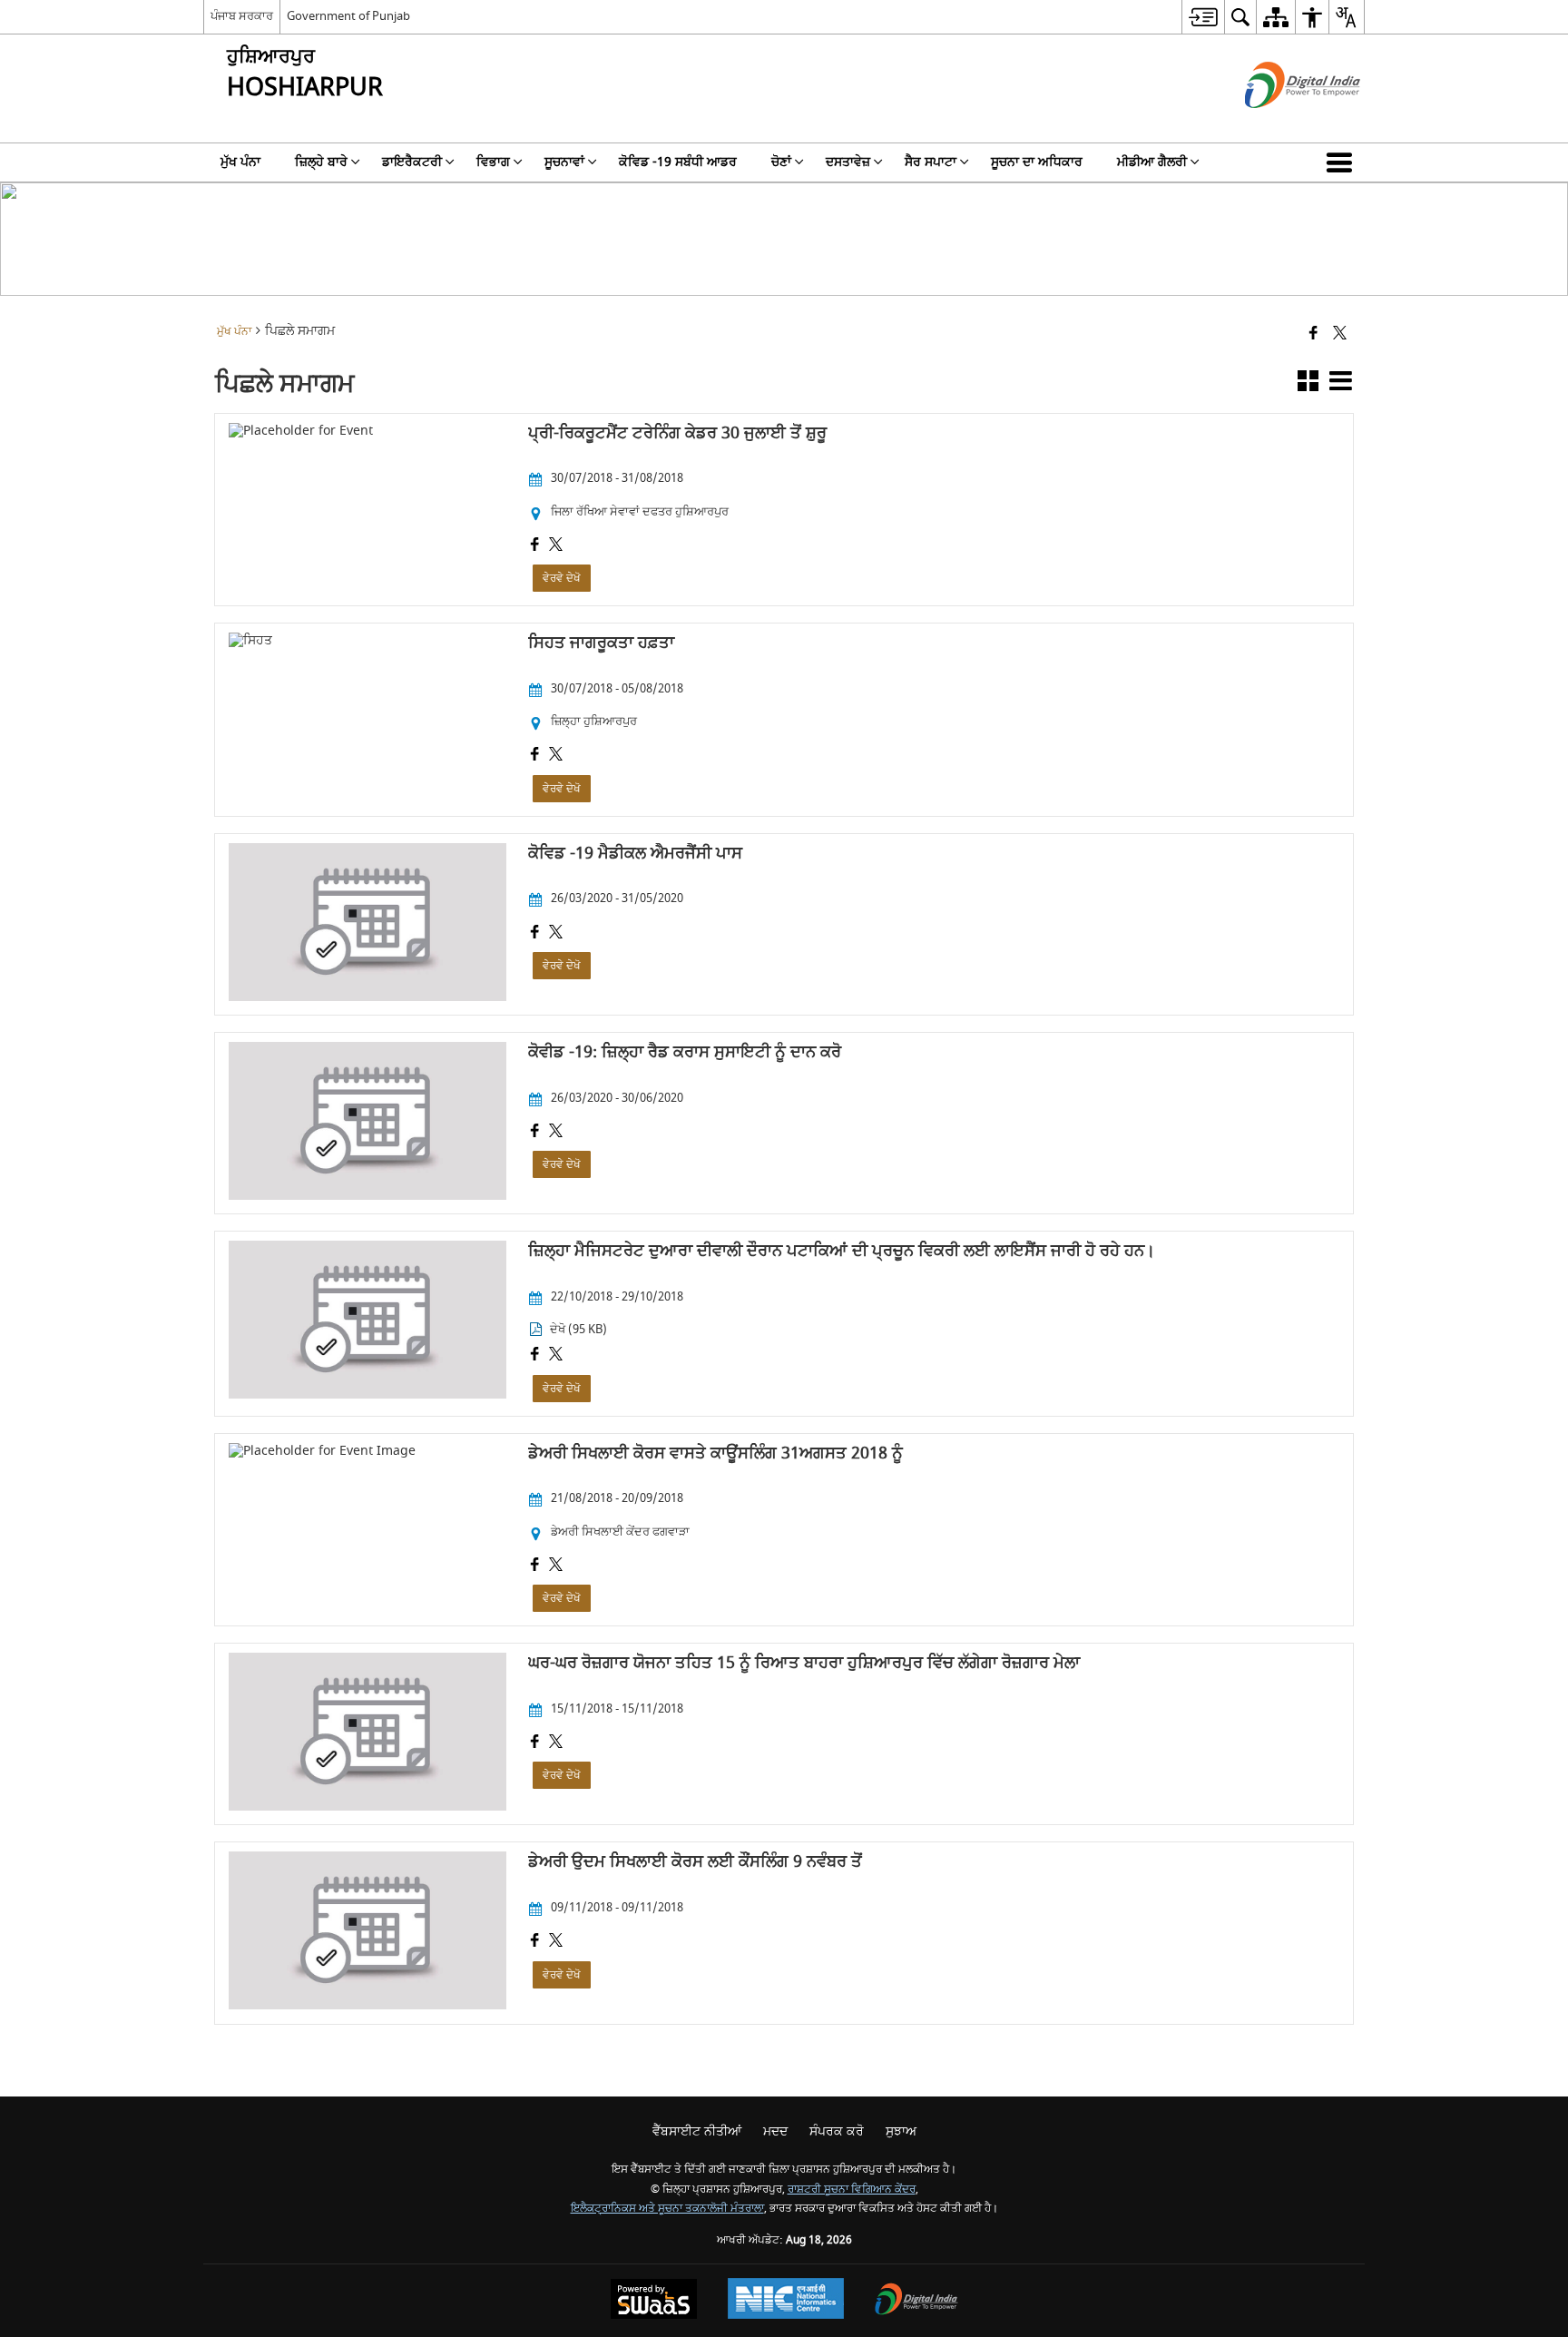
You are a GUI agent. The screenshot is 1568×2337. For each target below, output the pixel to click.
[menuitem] (1203, 17)
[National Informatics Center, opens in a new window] (786, 2301)
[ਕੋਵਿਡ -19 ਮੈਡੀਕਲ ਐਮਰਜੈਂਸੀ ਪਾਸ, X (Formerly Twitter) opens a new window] (556, 934)
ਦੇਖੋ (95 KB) (578, 1330)
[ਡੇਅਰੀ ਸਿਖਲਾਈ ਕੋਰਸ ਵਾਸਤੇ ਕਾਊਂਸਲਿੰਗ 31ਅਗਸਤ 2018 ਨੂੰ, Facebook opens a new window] (535, 1566)
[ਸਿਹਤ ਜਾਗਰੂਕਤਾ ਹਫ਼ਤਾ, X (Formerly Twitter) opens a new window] (556, 756)
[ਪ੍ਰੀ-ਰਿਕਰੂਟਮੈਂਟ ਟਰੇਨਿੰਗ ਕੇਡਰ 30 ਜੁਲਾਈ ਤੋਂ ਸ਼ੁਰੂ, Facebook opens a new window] (535, 546)
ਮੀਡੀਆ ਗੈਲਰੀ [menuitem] (1152, 162)
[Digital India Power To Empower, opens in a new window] (916, 2301)
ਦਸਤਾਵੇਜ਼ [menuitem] (848, 162)
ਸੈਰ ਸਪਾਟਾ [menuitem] (931, 162)
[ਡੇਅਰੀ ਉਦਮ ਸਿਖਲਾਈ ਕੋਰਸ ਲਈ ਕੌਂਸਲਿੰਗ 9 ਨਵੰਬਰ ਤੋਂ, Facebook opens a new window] (535, 1942)
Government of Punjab (348, 16)
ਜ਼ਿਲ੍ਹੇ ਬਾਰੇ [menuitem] (321, 162)
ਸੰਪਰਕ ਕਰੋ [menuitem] (837, 2131)
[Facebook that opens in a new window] (1313, 334)
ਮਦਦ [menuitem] (775, 2131)
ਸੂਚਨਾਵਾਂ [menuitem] (564, 162)
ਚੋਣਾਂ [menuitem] (781, 162)
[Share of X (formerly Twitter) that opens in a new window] (1340, 334)
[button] (1343, 162)
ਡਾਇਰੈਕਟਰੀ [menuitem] (412, 162)
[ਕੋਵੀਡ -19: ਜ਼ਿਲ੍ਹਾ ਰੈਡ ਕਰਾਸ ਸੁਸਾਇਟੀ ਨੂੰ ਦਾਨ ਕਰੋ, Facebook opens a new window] (535, 1133)
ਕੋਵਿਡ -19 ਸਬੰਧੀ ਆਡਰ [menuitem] (678, 162)
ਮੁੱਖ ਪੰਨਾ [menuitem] (240, 162)
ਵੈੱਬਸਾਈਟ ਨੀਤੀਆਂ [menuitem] (697, 2131)
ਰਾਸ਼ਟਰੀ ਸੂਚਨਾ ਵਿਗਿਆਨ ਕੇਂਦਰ (852, 2190)
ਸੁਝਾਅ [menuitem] (901, 2131)
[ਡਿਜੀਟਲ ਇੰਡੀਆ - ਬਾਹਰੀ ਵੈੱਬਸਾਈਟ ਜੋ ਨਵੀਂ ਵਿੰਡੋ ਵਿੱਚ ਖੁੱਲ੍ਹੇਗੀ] (1280, 124)
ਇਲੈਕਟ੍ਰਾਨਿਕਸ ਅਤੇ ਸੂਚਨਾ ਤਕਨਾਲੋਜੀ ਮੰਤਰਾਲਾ (667, 2209)
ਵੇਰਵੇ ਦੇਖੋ (562, 578)
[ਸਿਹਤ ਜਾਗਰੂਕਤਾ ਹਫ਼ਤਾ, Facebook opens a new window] (535, 756)
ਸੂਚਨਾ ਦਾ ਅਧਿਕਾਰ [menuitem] (1037, 162)
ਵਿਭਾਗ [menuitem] (493, 162)
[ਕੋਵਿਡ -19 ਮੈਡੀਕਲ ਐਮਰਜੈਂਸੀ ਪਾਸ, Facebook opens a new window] (535, 934)
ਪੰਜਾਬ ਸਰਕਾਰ (242, 16)
